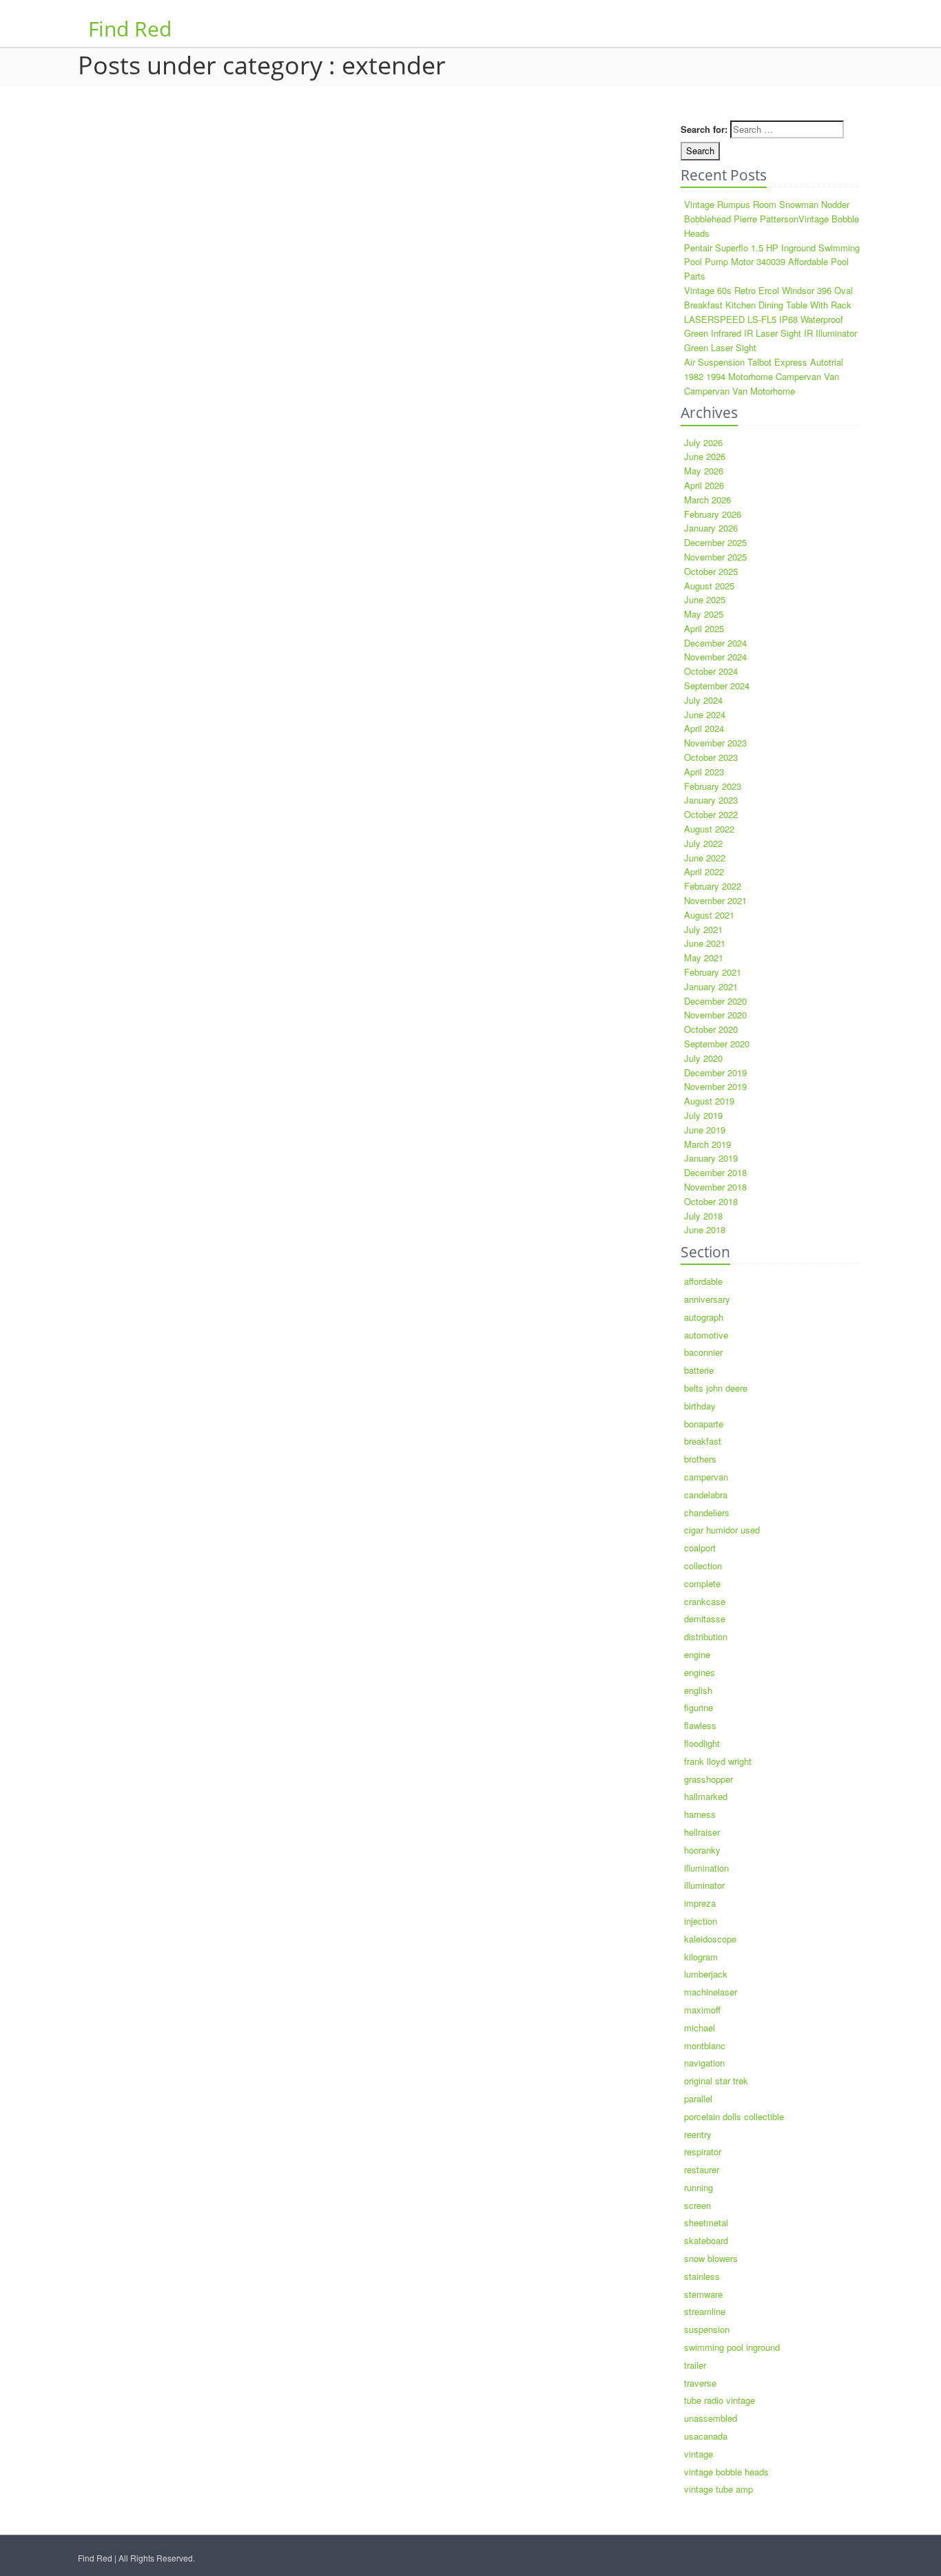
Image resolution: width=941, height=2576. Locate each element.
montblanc (705, 2045)
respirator (703, 2151)
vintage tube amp (718, 2489)
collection (703, 1566)
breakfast (703, 1441)
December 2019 (715, 1072)
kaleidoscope (710, 1939)
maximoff (702, 2010)
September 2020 (717, 1044)
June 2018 (705, 1229)
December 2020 (715, 1001)
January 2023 (711, 800)
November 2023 (715, 743)
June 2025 (705, 599)
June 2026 (705, 456)
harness (700, 1814)
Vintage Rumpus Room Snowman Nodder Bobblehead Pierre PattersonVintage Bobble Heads (772, 219)
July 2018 (703, 1216)
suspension (707, 2329)
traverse (700, 2383)
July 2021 (703, 929)
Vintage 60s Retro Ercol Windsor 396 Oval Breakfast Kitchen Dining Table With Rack (768, 297)
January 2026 (711, 528)
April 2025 (704, 628)
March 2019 (707, 1144)
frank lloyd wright (718, 1761)
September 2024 (717, 685)
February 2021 (713, 972)
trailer (695, 2365)
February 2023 (713, 786)
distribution (706, 1636)
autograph (704, 1317)
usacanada (706, 2436)
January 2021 (711, 986)
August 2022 (709, 829)
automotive (706, 1335)
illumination (706, 1868)
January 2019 (711, 1158)
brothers (700, 1459)
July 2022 (703, 843)
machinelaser (711, 1992)
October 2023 (711, 757)
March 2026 (707, 500)
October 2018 (711, 1201)
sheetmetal (706, 2222)
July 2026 (703, 442)
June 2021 (705, 943)
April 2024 (704, 728)
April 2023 (704, 772)
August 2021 (709, 915)
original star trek (716, 2081)
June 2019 (705, 1130)
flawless (700, 1725)
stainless (702, 2276)
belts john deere (716, 1388)
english (698, 1690)
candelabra (706, 1495)
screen (697, 2205)
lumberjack (706, 1974)
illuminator (704, 1885)
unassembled (711, 2418)
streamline (705, 2311)
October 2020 (711, 1029)
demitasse (705, 1619)
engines (700, 1672)
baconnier (703, 1352)
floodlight (702, 1743)
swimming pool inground (732, 2347)
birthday (700, 1406)
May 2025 (704, 614)
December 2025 (715, 542)
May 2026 (704, 471)
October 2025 (711, 571)
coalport (700, 1548)
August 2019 (709, 1101)
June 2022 (705, 858)
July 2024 (703, 700)
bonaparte (704, 1424)
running (699, 2187)
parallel (698, 2098)
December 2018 (715, 1172)
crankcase (705, 1601)
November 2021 (715, 900)
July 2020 (703, 1058)
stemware (703, 2294)
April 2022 (704, 871)
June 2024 (705, 714)
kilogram (701, 1957)
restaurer (702, 2169)
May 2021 (704, 957)
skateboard (706, 2240)
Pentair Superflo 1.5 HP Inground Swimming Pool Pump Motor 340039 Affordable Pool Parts (772, 262)
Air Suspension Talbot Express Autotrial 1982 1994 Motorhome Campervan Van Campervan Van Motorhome (764, 376)
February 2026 (713, 514)
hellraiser (702, 1832)
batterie (699, 1370)
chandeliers (707, 1512)
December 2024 (715, 643)
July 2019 (703, 1115)
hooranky (702, 1850)
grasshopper (709, 1779)
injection (701, 1921)
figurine (699, 1707)
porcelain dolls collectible (734, 2116)
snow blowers (711, 2258)
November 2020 (715, 1015)
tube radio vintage (720, 2400)
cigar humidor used (722, 1530)
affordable (703, 1281)
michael (700, 2028)
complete (702, 1583)
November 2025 (715, 557)
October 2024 (711, 671)
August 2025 (709, 586)
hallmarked (706, 1796)
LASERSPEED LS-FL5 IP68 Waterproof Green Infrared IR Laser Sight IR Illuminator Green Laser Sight (771, 334)
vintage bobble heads (726, 2472)
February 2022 (713, 886)
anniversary (707, 1299)
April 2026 (704, 485)
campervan (706, 1477)
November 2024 (715, 657)
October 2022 (711, 814)
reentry (698, 2134)
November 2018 (715, 1187)
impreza (700, 1903)
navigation (704, 2063)
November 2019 (715, 1086)
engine (697, 1654)
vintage (699, 2454)
